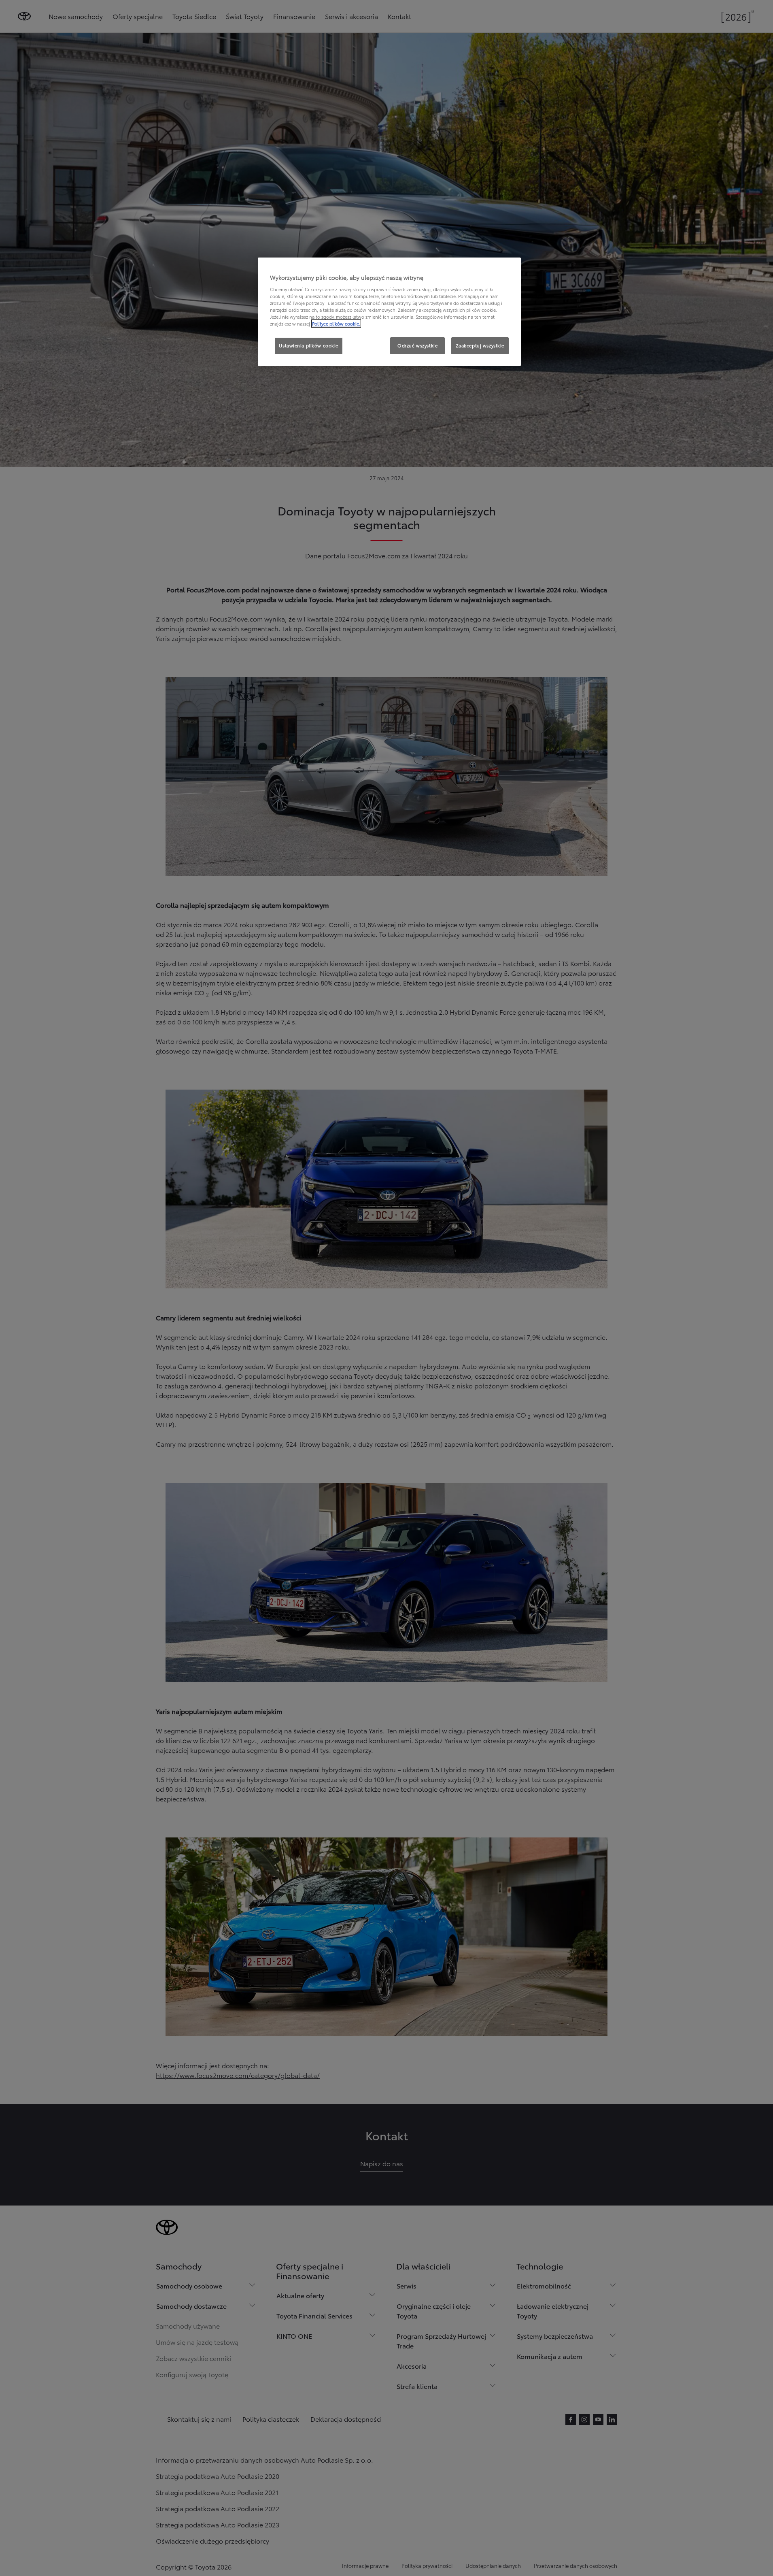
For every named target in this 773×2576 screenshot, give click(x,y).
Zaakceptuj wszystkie (480, 345)
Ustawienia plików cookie (309, 345)
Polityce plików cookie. (336, 324)
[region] (389, 312)
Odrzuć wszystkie (417, 345)
